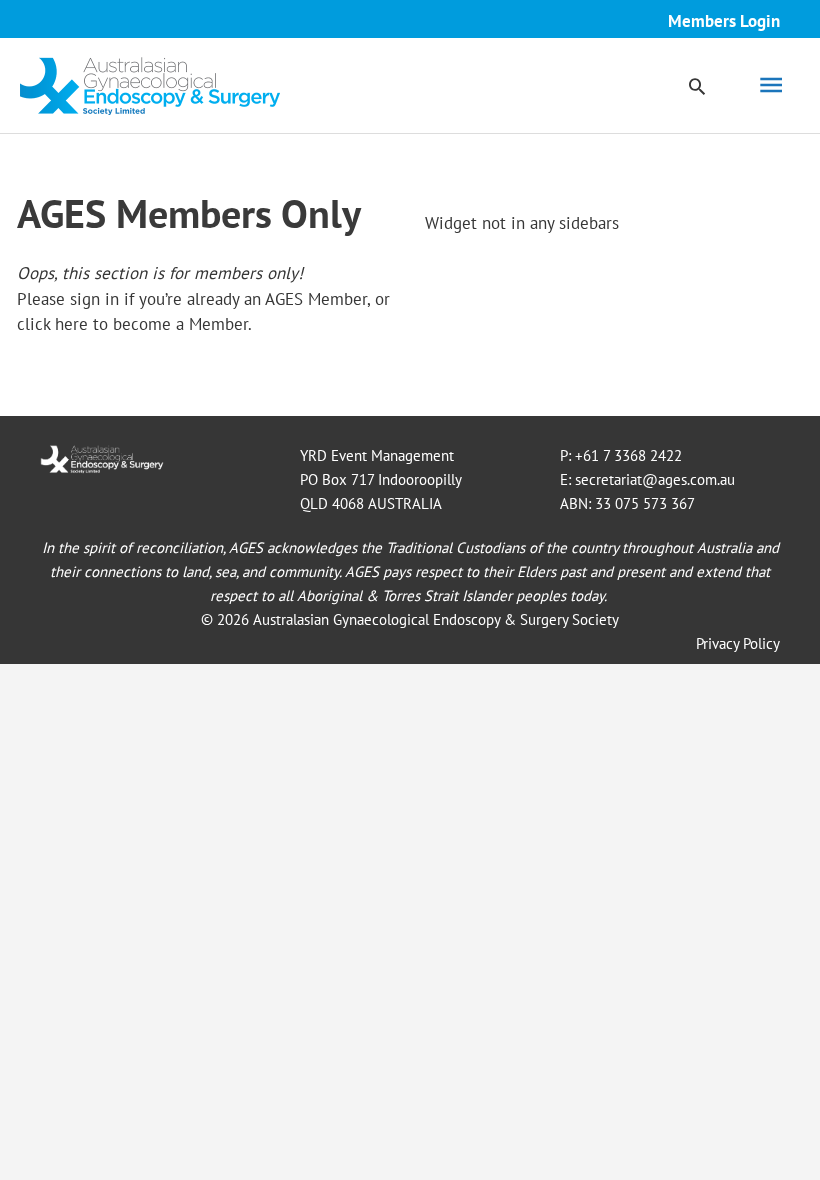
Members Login (724, 21)
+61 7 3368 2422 (628, 455)
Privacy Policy (738, 643)
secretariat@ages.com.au (655, 479)
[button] (697, 86)
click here (52, 324)
